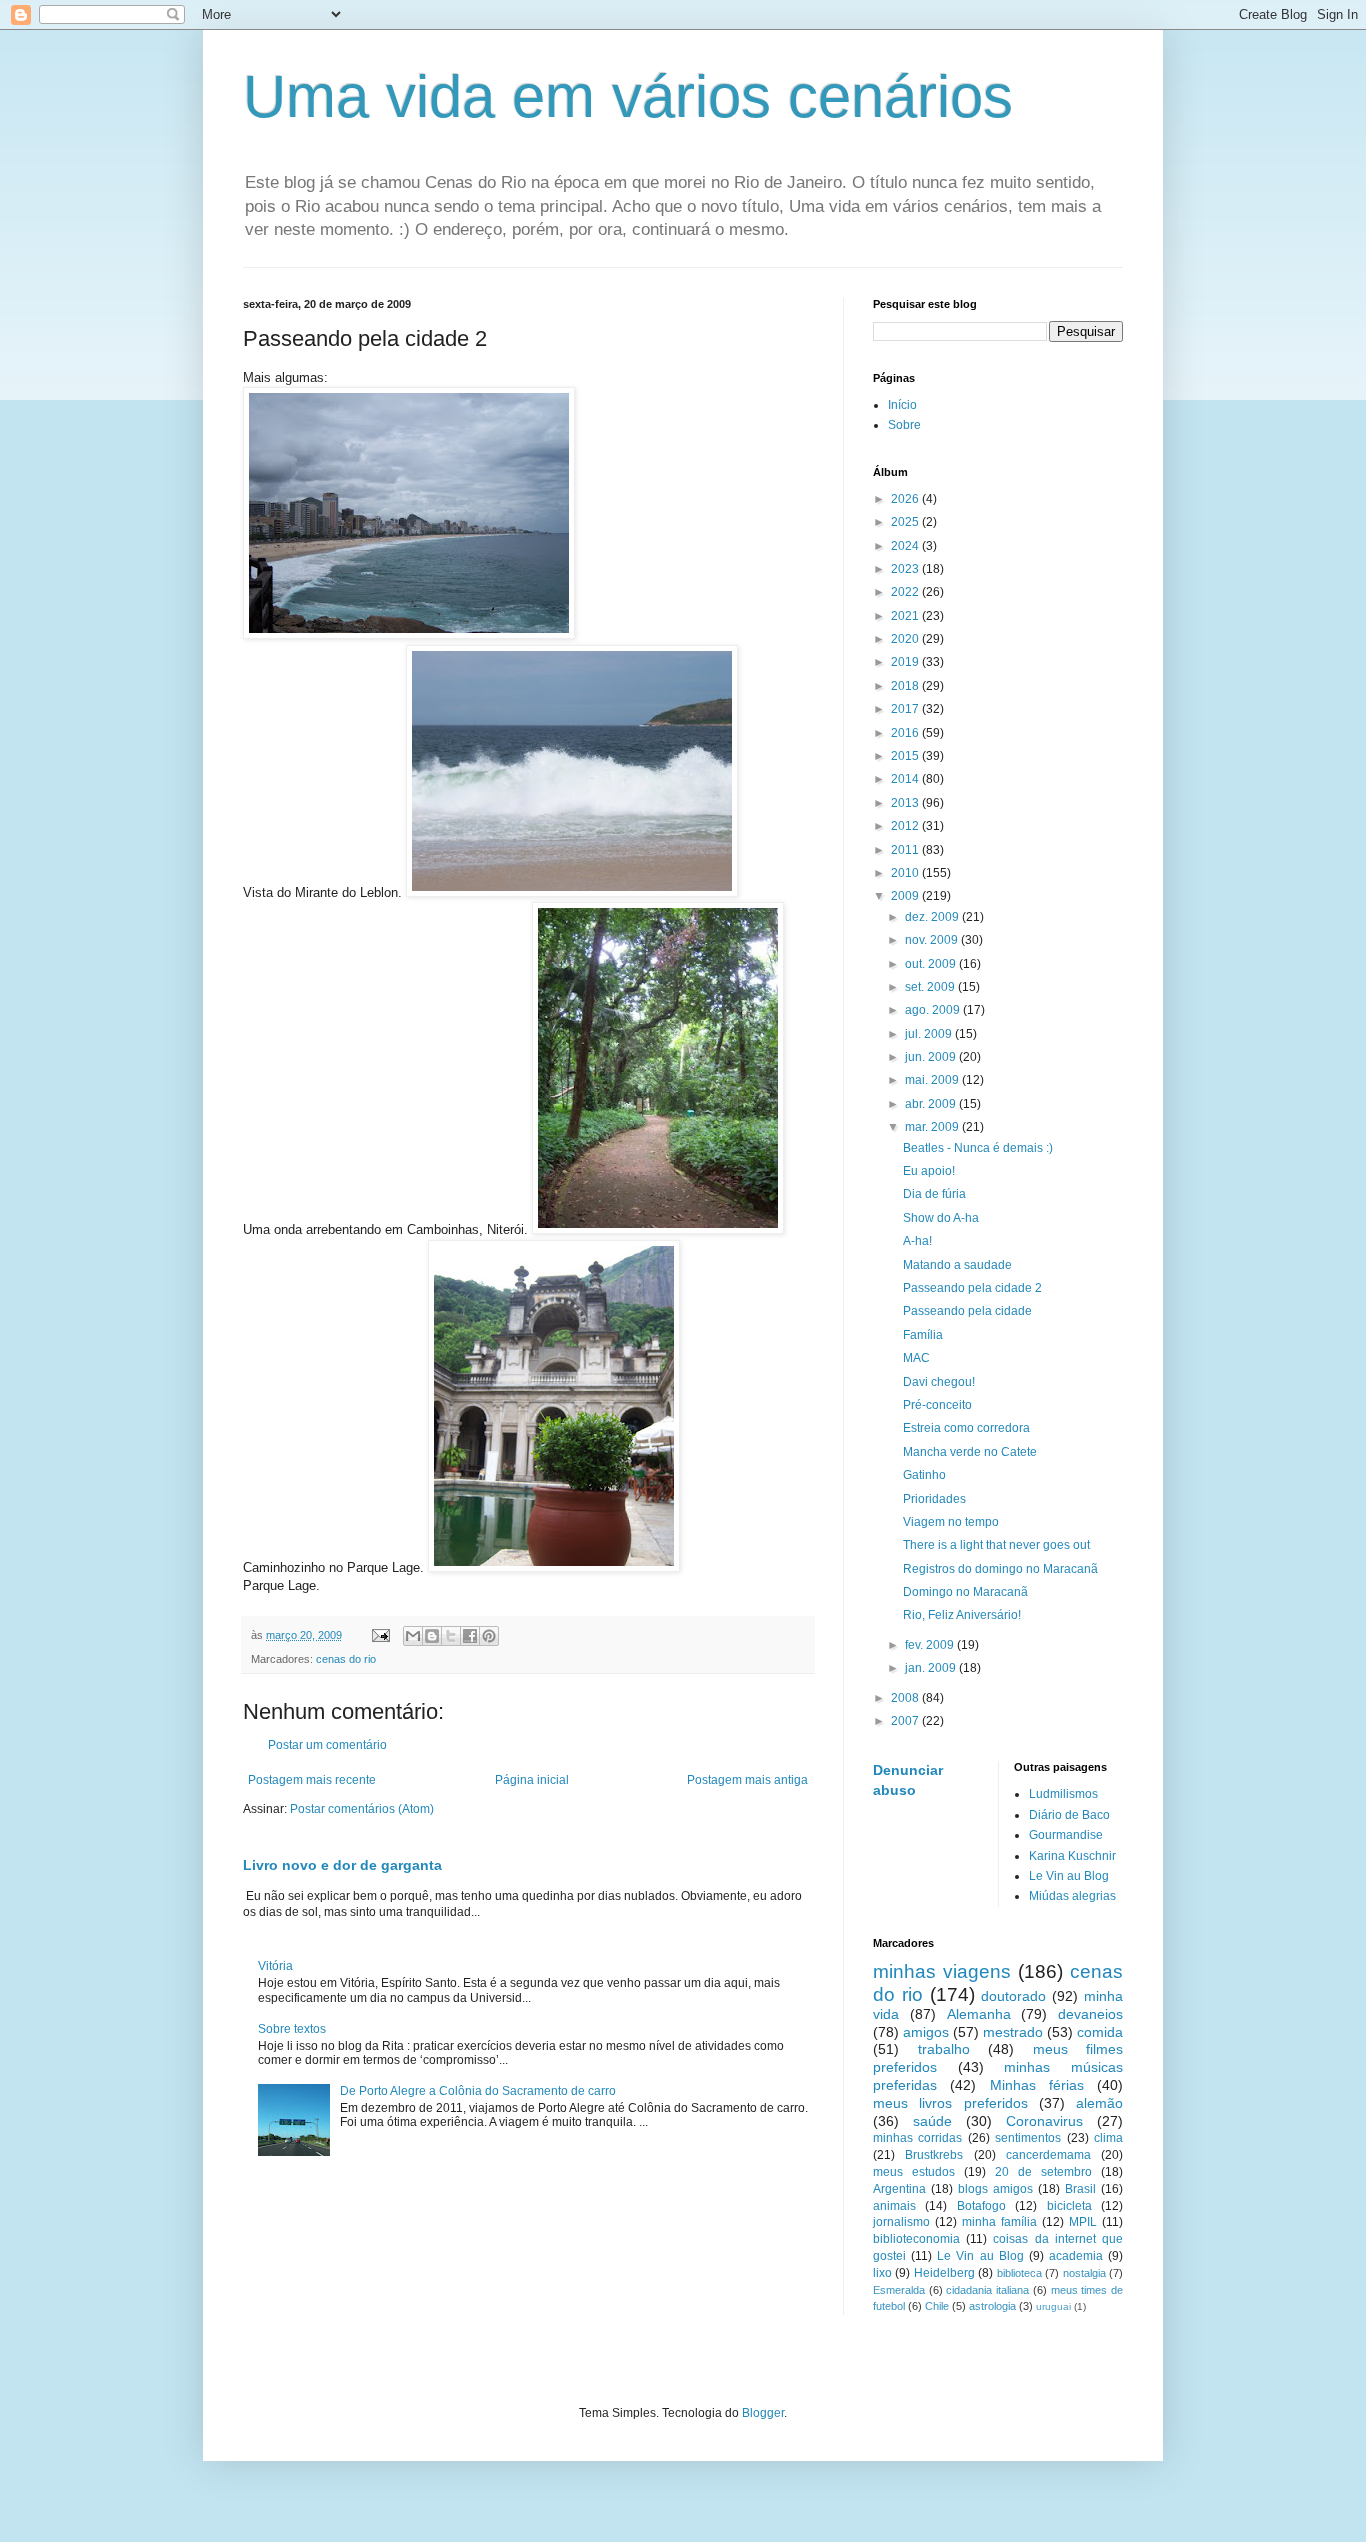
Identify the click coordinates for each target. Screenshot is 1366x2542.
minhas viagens (942, 1971)
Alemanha (979, 2014)
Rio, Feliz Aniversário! (962, 1615)
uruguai (1053, 2306)
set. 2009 (931, 987)
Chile (937, 2306)
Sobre (904, 425)
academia (1076, 2256)
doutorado (1013, 1996)
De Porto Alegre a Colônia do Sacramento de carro (478, 2091)
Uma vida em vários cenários (628, 96)
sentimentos (1028, 2138)
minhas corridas (917, 2138)
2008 (906, 1698)
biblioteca (1019, 2273)
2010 (906, 873)
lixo (882, 2273)
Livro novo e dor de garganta (342, 1865)
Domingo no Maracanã (965, 1592)
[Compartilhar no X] (451, 1636)
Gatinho (924, 1475)
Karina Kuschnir (1072, 1856)
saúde (932, 2121)
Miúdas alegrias (1072, 1896)
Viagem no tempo (951, 1522)
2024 (906, 546)
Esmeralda (899, 2290)
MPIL (1083, 2222)
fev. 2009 (931, 1645)
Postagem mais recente (312, 1780)
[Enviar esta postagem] (380, 1635)
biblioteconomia (916, 2239)
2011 (906, 850)
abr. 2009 (932, 1104)
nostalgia (1084, 2273)
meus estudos (914, 2172)
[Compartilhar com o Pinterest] (489, 1636)
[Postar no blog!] (432, 1636)
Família (923, 1335)
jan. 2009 (932, 1668)
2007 (906, 1721)
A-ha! (917, 1241)
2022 (906, 592)
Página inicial (532, 1780)
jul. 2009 (930, 1034)
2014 (906, 779)
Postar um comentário (327, 1745)
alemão (1099, 2103)
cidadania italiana (987, 2290)
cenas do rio (346, 1659)
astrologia (992, 2306)
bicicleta (1069, 2206)
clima (1108, 2138)
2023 (906, 569)
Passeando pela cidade (967, 1311)
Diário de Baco (1069, 1815)
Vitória (275, 1966)
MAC (916, 1358)
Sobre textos (292, 2029)
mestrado (1013, 2032)
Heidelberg (944, 2273)
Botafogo (981, 2206)
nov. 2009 (933, 940)
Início (902, 405)
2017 (906, 709)
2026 (906, 499)
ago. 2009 (934, 1010)
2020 (906, 639)
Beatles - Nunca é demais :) (978, 1148)
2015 (906, 756)
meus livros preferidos (950, 2103)
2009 (906, 896)
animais (894, 2206)
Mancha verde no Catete (970, 1452)
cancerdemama (1048, 2155)
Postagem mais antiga (747, 1780)
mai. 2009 (933, 1080)
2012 (906, 826)
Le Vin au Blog (1069, 1876)
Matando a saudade (957, 1265)
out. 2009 (932, 964)
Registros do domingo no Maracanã (1000, 1569)
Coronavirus (1044, 2121)
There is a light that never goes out (996, 1545)
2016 (906, 733)
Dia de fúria (934, 1194)
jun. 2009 (932, 1057)
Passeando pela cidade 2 (972, 1288)
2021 (906, 616)
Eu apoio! (929, 1171)
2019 (906, 662)
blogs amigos (995, 2189)
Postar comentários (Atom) (362, 1809)
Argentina (899, 2189)
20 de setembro (1043, 2172)
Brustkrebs (934, 2155)
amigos (926, 2032)
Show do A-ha (941, 1218)
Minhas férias (1037, 2085)
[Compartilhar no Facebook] (470, 1636)
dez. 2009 (933, 917)
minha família (999, 2222)
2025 (906, 522)
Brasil (1080, 2189)
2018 (906, 686)
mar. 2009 (933, 1127)
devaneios (1090, 2014)
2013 (906, 803)
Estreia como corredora (966, 1428)
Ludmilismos (1063, 1794)
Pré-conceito (937, 1405)
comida (1100, 2032)
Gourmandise (1066, 1835)
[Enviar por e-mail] (413, 1636)
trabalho (944, 2049)
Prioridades (934, 1499)
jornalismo (901, 2222)
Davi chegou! (939, 1382)
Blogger (763, 2413)
